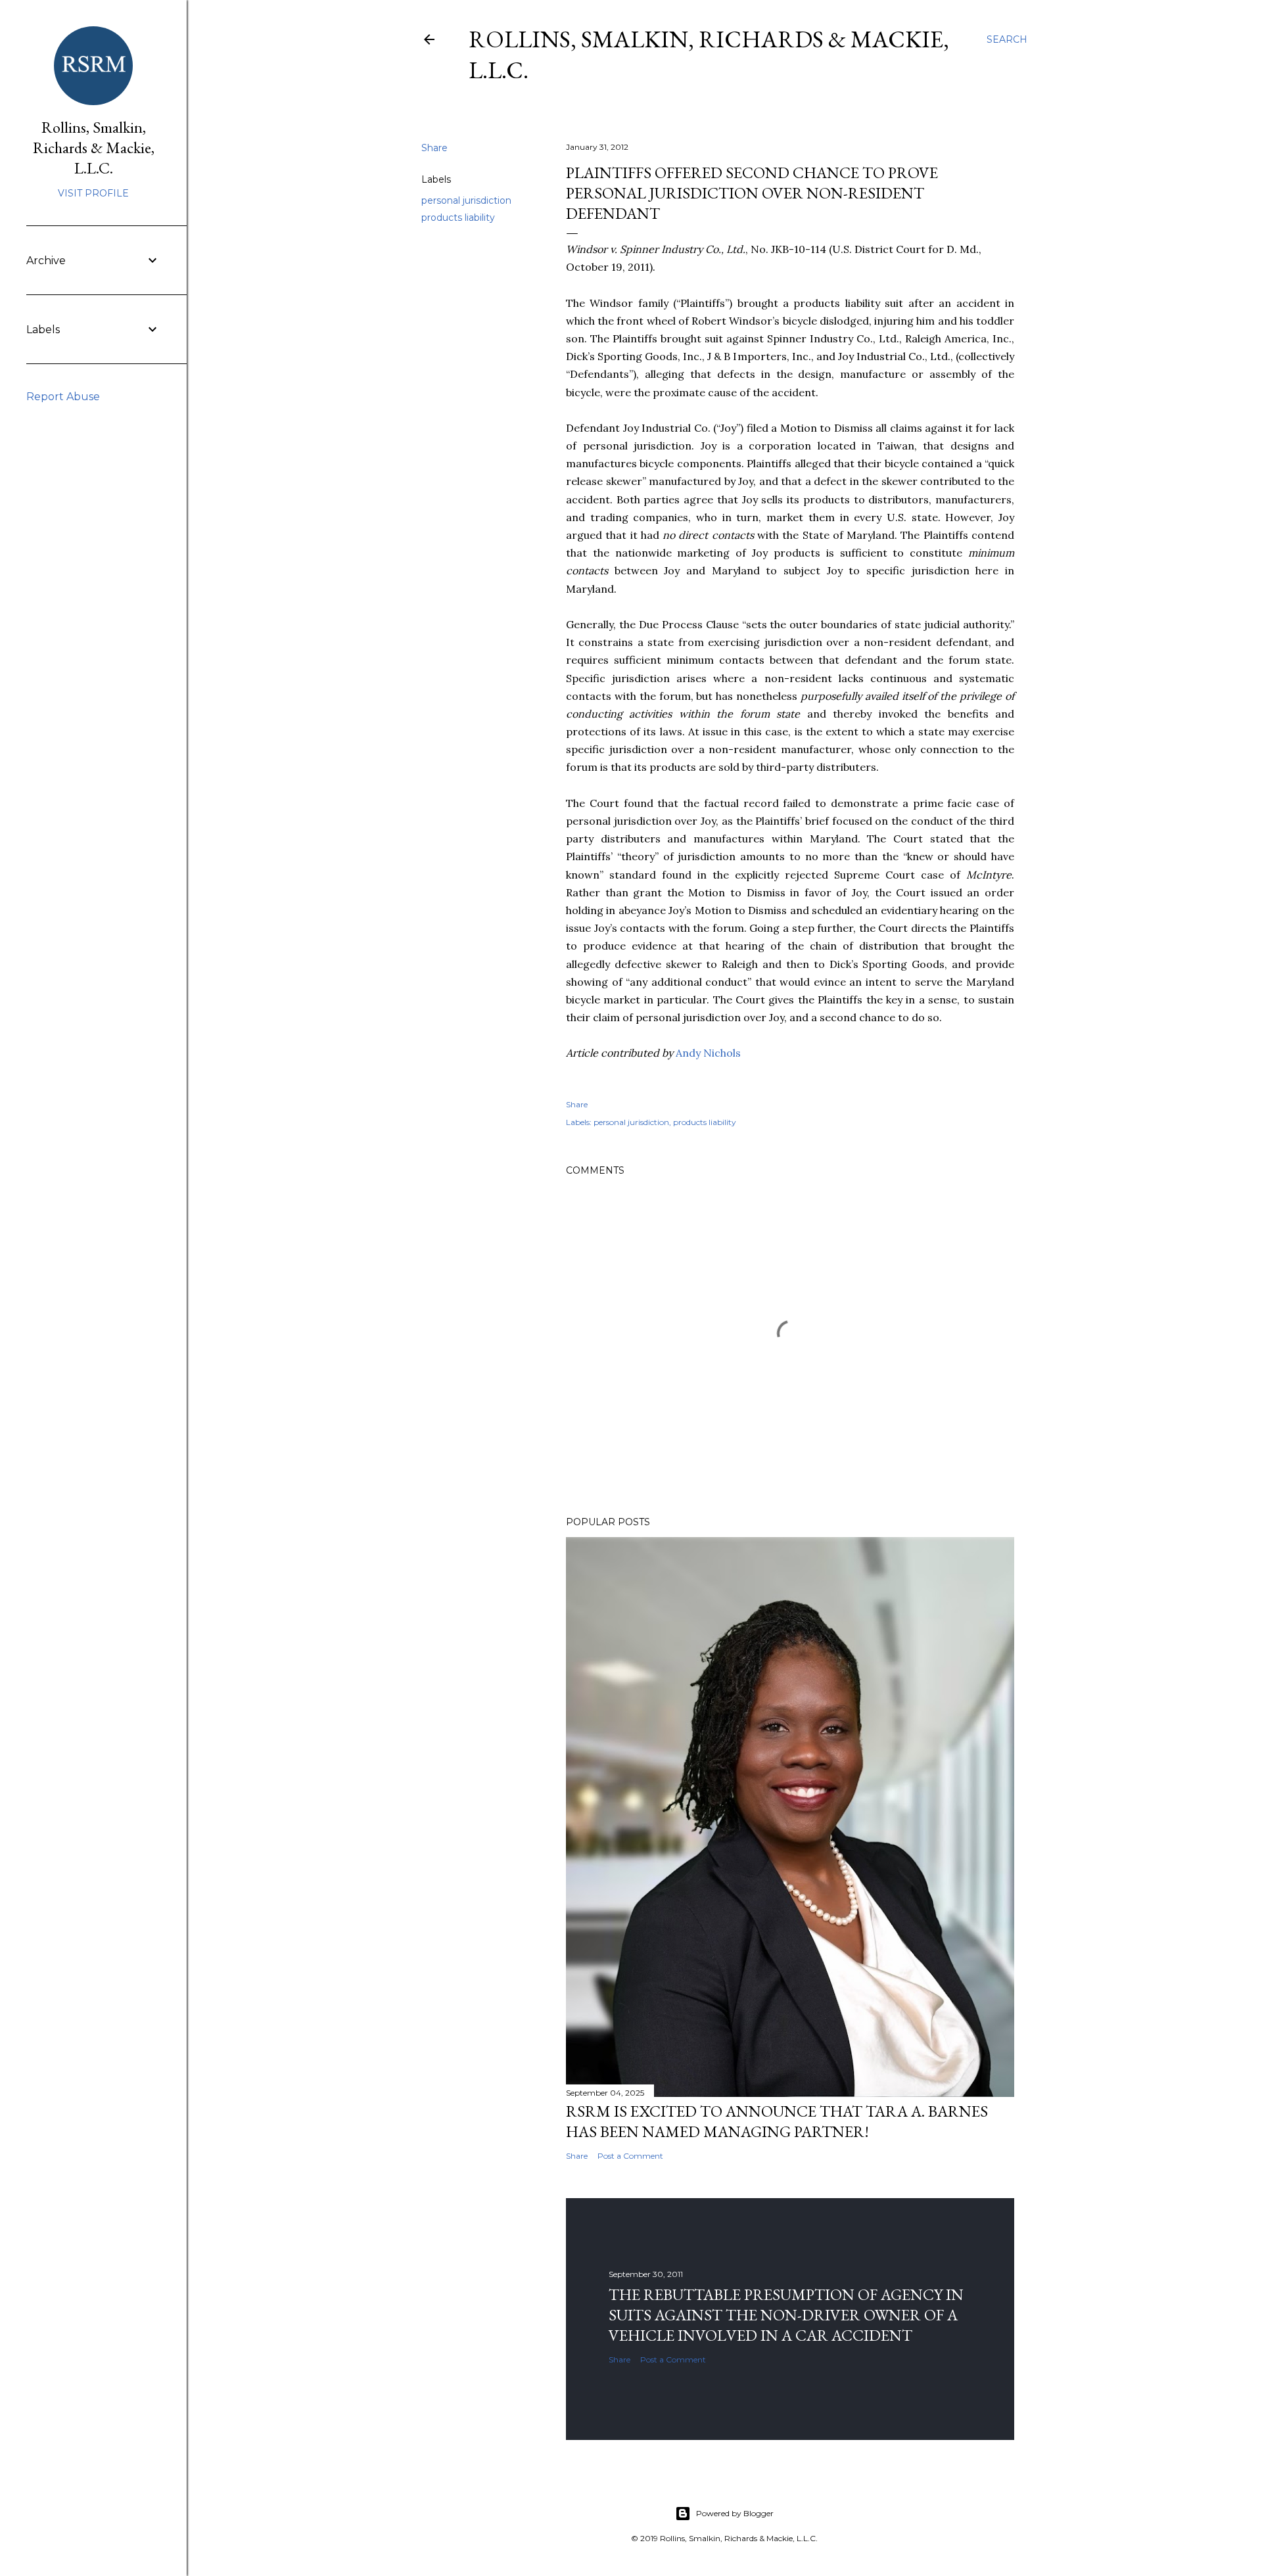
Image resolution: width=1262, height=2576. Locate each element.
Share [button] (434, 148)
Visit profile (93, 193)
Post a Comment (630, 2156)
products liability (458, 218)
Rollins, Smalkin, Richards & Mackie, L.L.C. (94, 148)
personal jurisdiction (466, 200)
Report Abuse (63, 397)
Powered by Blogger (735, 2513)
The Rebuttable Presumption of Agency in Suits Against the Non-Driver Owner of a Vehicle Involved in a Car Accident (786, 2315)
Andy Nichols (708, 1053)
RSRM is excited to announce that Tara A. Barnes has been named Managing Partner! (777, 2121)
